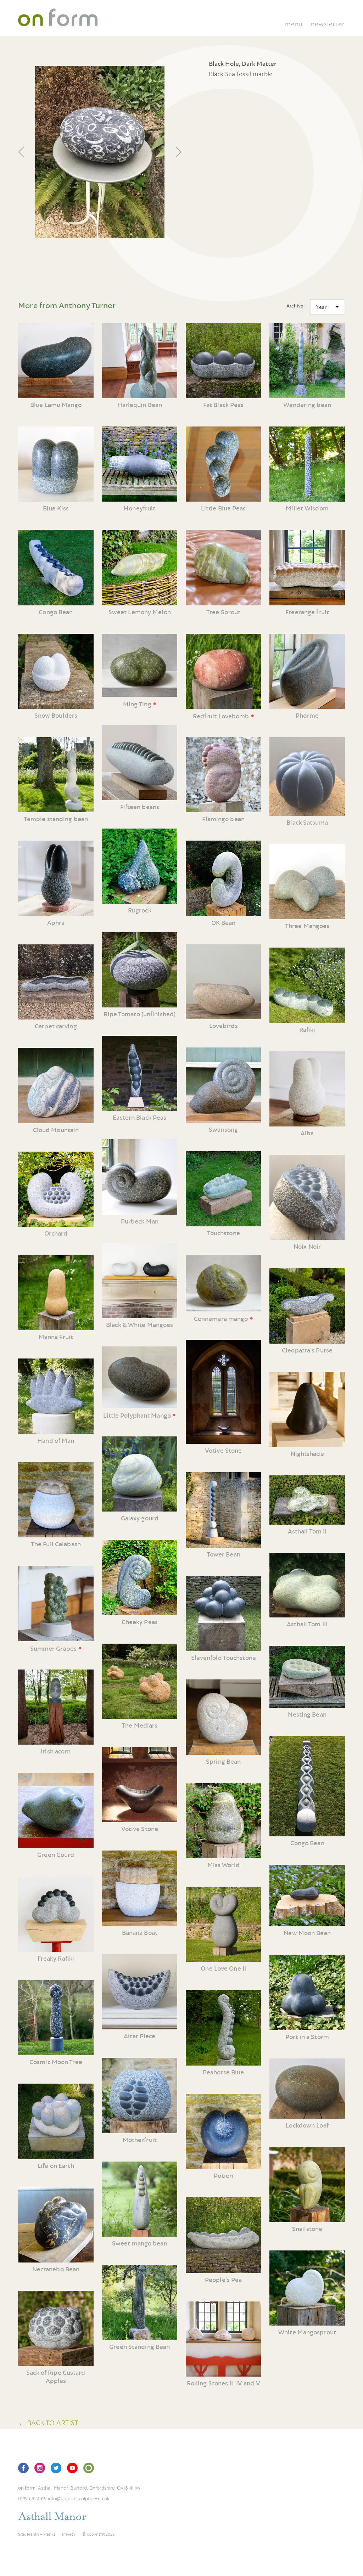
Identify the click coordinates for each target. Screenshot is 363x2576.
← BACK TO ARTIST (48, 2422)
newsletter (328, 24)
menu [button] (294, 24)
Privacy (69, 2534)
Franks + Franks (41, 2534)
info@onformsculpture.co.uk (79, 2498)
